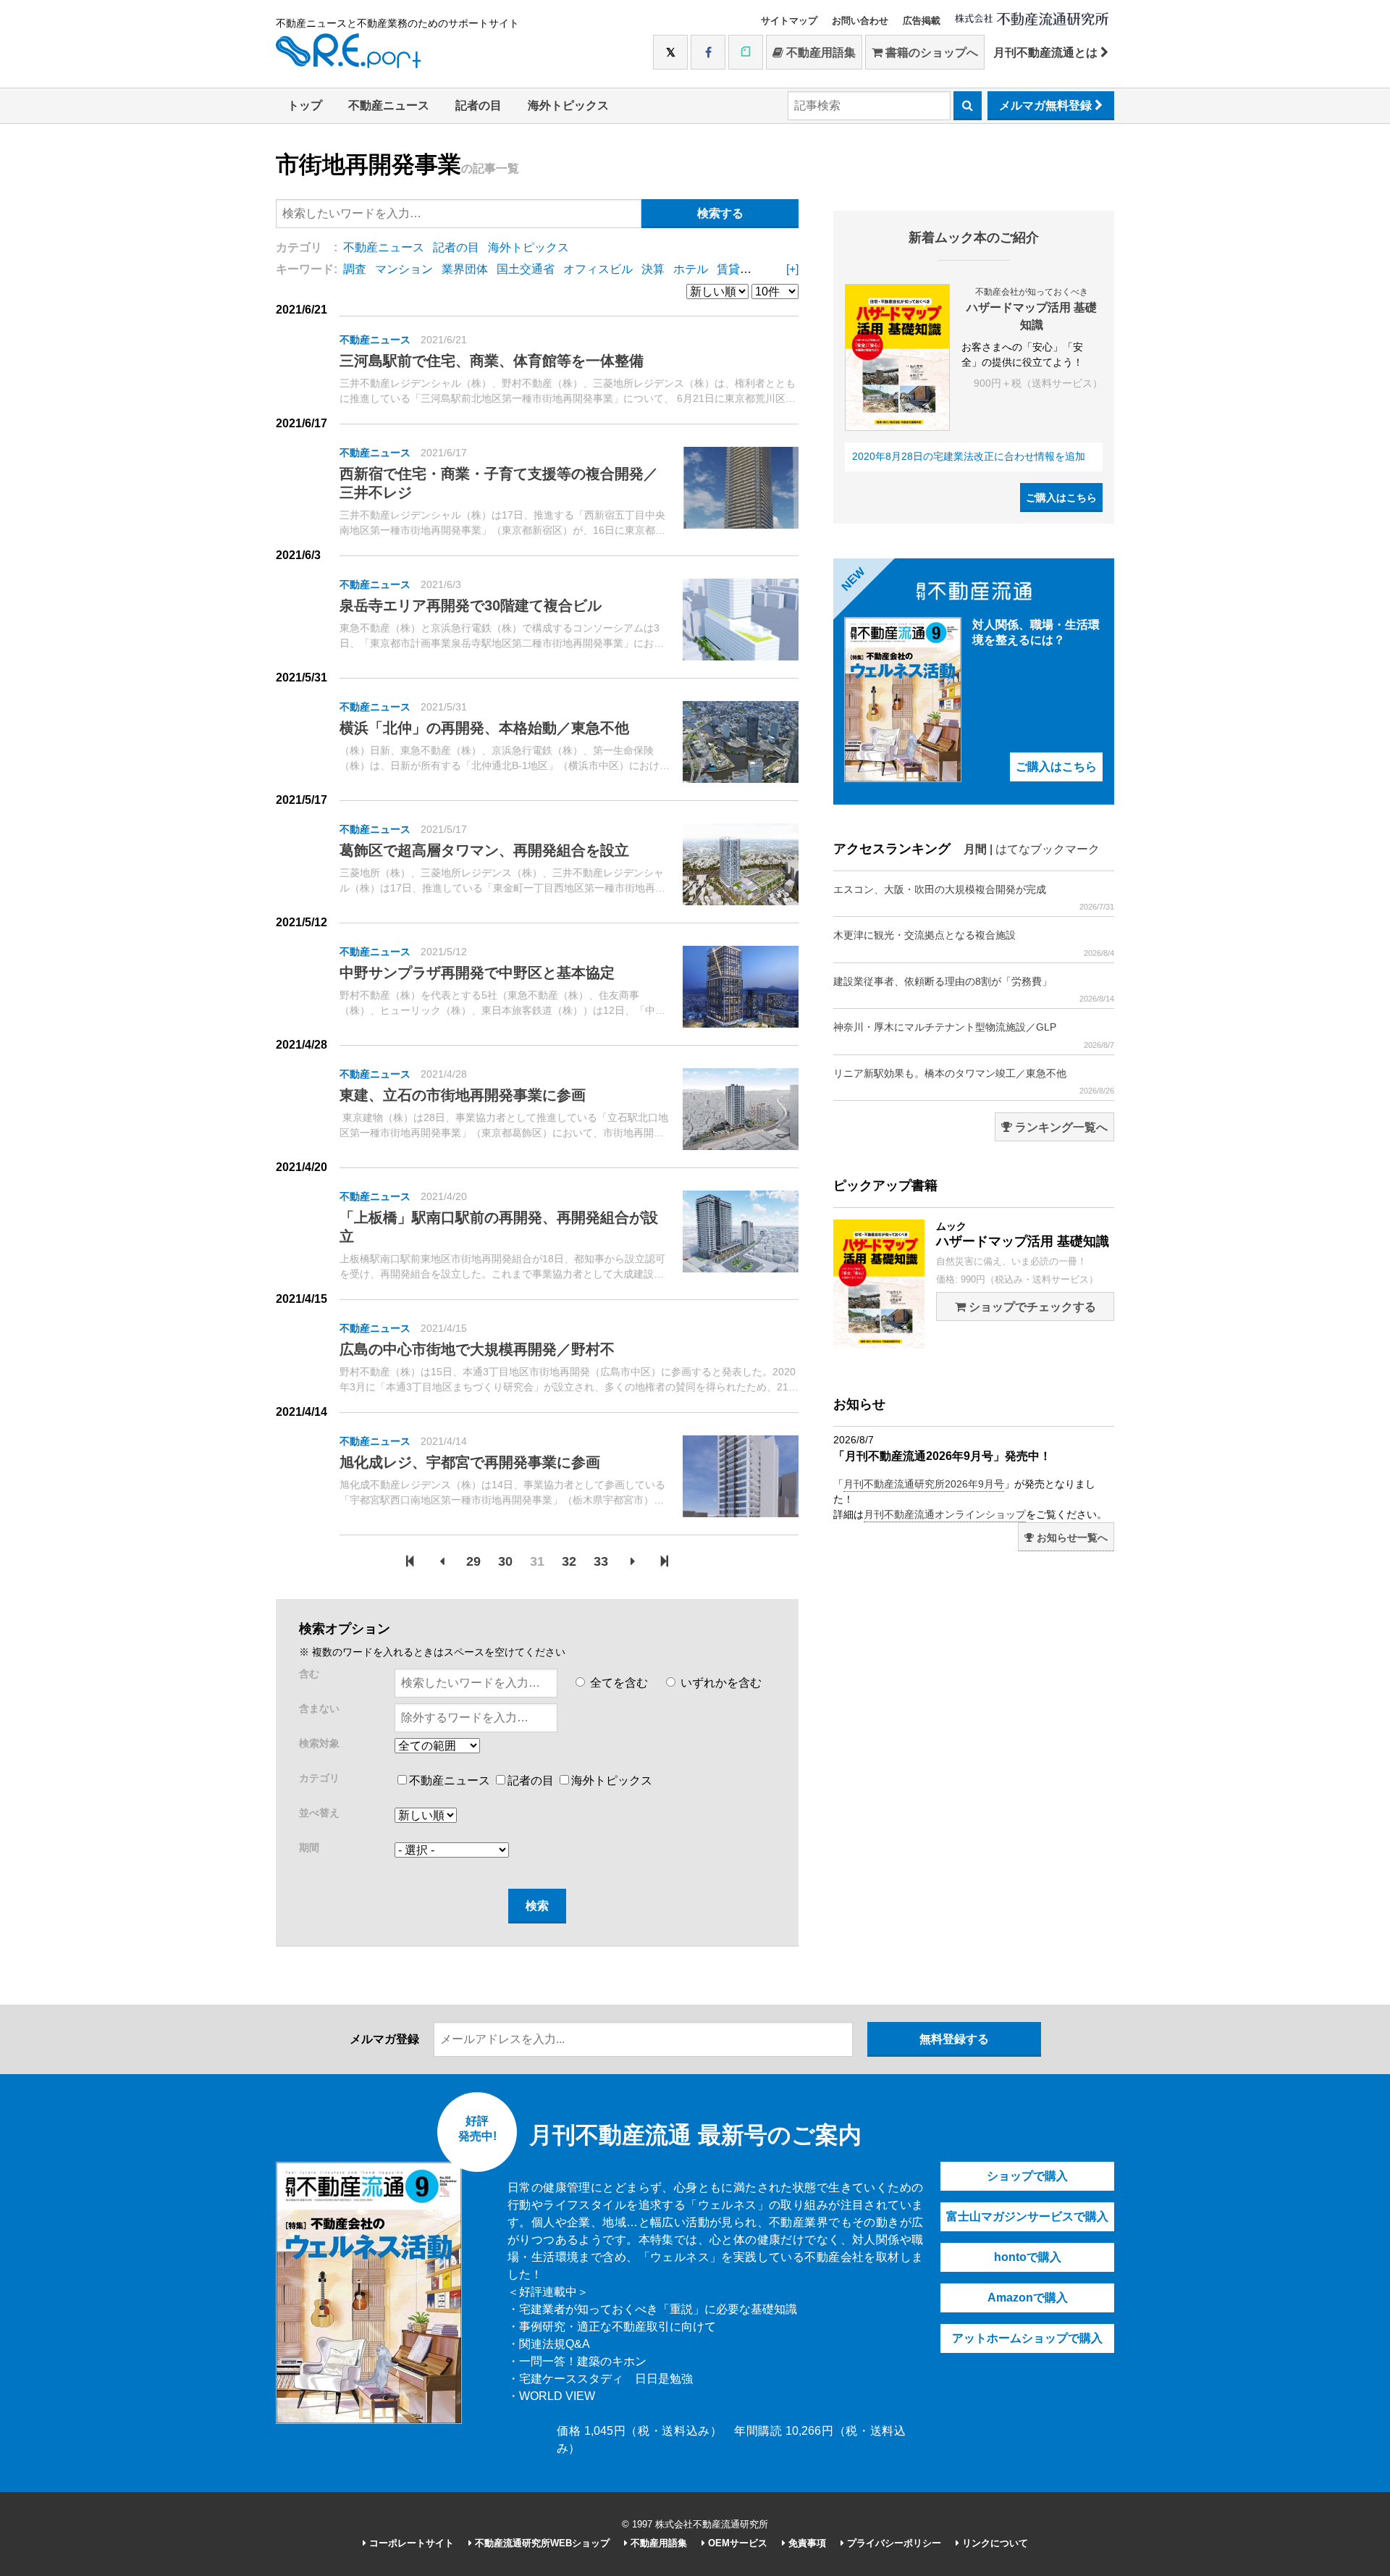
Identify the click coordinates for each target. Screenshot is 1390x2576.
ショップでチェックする (1031, 1307)
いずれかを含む (720, 1683)
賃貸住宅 (740, 269)
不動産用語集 (820, 53)
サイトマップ (789, 21)
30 (505, 1561)
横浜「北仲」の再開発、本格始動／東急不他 (484, 728)
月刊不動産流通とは (1047, 53)
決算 (653, 269)
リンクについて (994, 2543)
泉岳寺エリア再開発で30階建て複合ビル (471, 605)
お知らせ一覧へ (1071, 1537)
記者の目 (479, 105)
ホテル (691, 269)
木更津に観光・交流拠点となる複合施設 (974, 943)
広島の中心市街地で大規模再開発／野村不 (477, 1349)
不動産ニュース (389, 105)
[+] (792, 269)
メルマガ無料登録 (1047, 105)
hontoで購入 (1028, 2257)
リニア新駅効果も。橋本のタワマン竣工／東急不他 (974, 1081)
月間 (975, 849)
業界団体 (465, 269)
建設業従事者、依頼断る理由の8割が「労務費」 (974, 989)
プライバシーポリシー (893, 2543)
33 (601, 1561)
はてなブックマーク (1048, 849)
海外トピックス (568, 105)
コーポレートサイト (410, 2543)
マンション (404, 269)
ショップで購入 (1027, 2176)
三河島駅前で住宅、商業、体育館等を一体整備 (492, 361)
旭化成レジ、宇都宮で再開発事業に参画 (470, 1462)
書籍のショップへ (930, 53)
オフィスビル (598, 269)
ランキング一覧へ (1060, 1127)
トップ (305, 105)
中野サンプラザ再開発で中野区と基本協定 (477, 973)
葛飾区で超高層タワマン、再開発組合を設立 (484, 850)
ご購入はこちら (1061, 498)
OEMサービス (736, 2543)
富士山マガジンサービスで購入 (1027, 2216)
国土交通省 (526, 269)
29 (473, 1561)
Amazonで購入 (1028, 2298)
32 (569, 1561)
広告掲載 (922, 21)
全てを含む (618, 1683)
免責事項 (806, 2543)
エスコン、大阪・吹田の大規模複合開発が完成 (974, 897)
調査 (355, 269)
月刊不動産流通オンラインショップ (945, 1514)
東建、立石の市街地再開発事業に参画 (463, 1095)
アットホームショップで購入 (1027, 2338)
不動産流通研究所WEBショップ (541, 2543)
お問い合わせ (860, 21)
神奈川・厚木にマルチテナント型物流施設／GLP (974, 1035)
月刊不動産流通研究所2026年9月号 (924, 1484)
